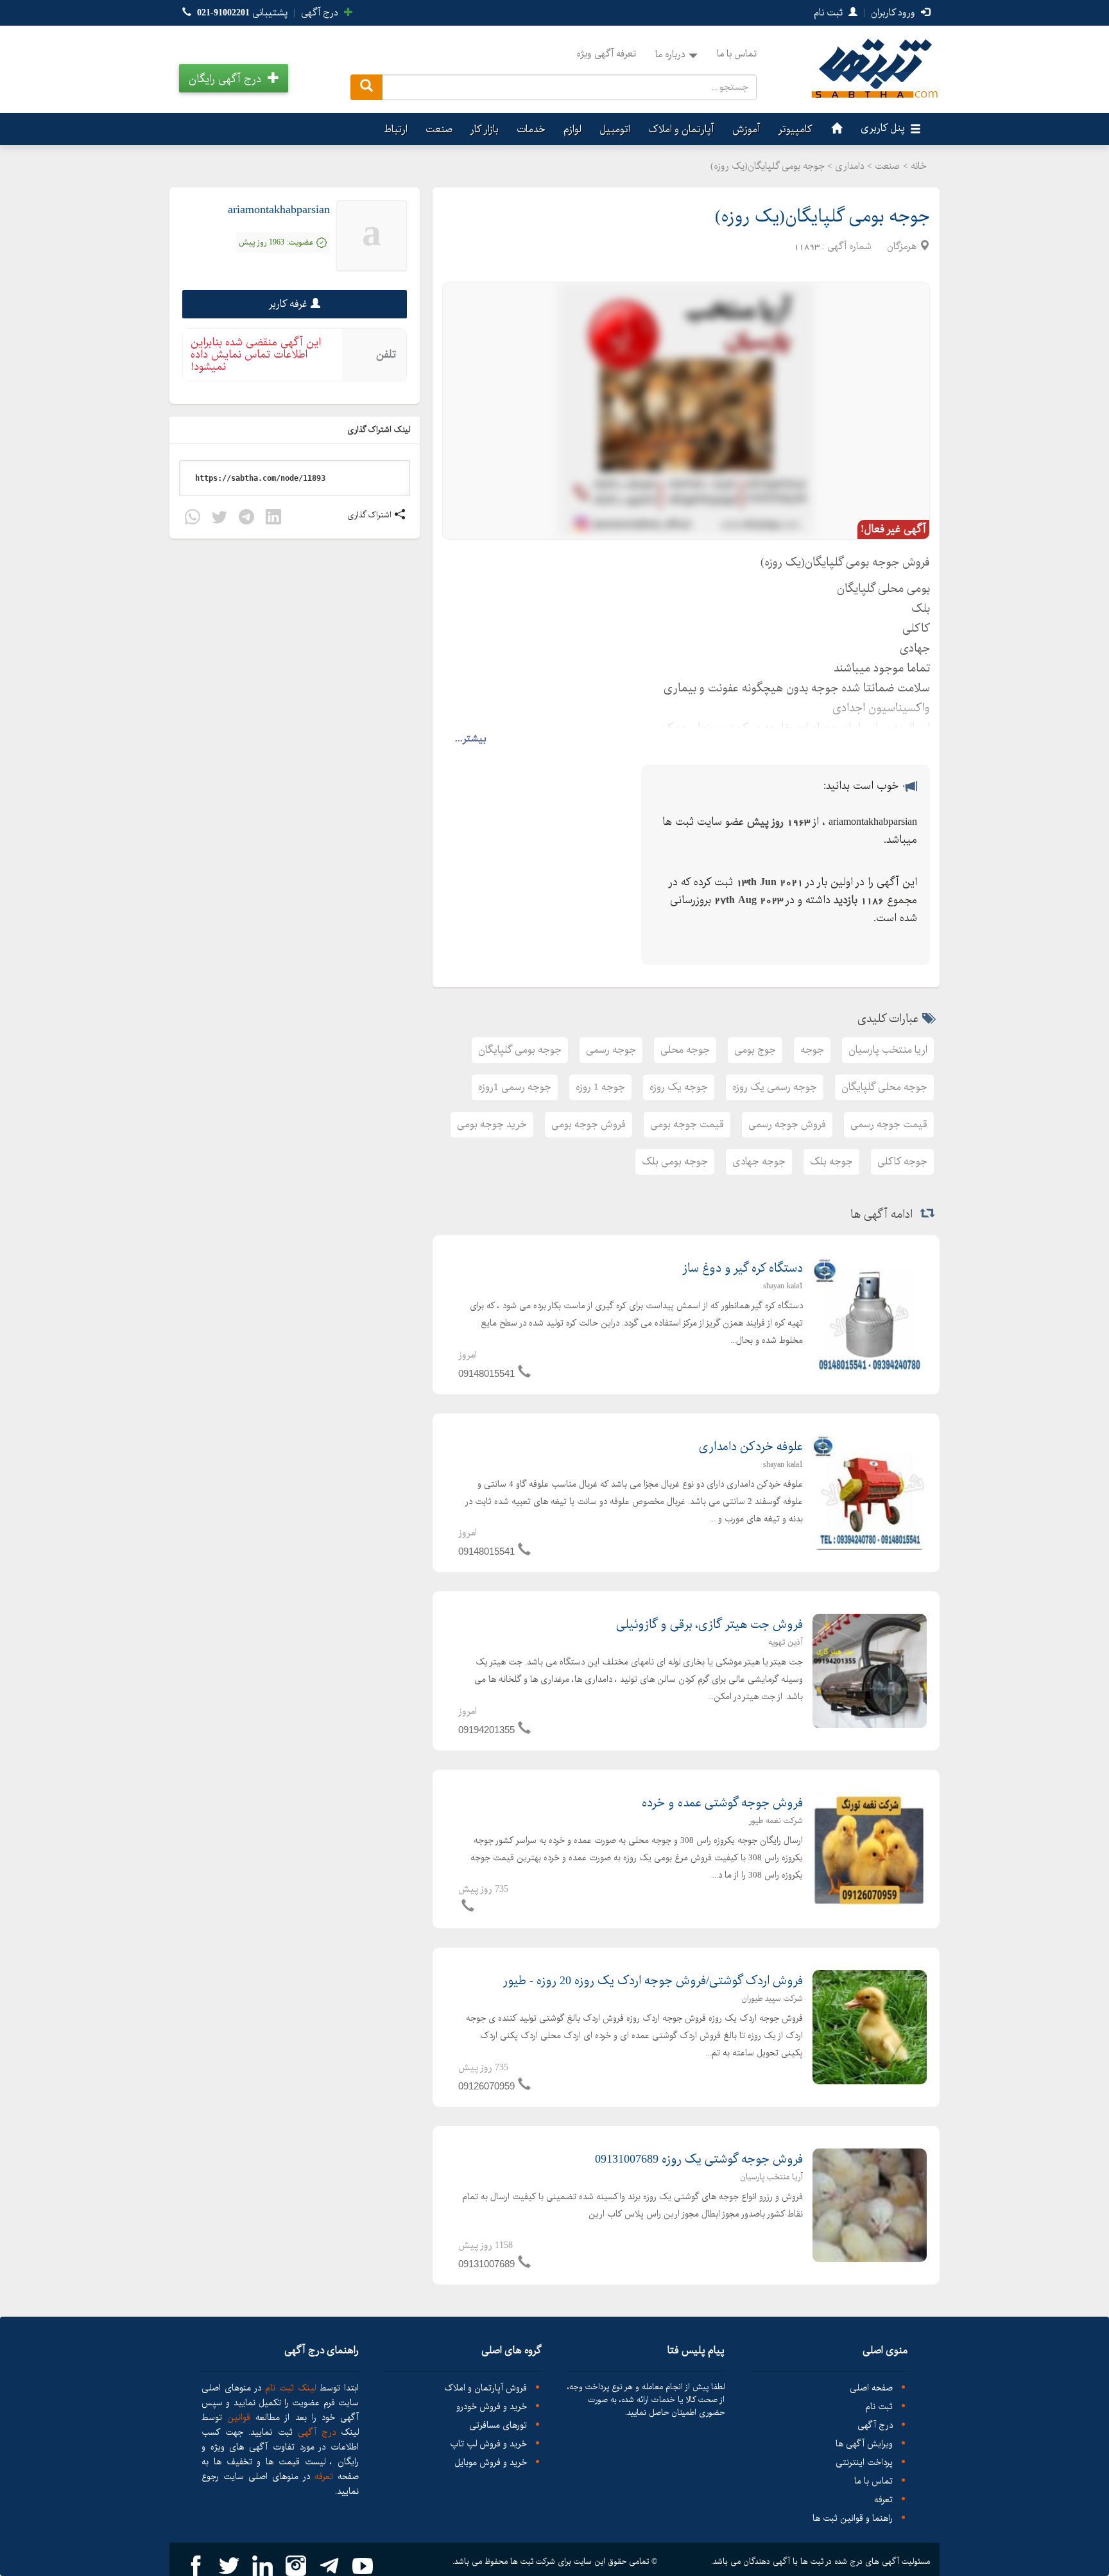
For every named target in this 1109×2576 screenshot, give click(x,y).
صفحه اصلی (871, 2388)
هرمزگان (902, 246)
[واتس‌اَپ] (193, 519)
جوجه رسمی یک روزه (775, 1087)
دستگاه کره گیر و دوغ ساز (743, 1268)
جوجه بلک (831, 1162)
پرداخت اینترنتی (864, 2463)
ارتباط (396, 129)
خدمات (531, 129)
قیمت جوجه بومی (687, 1124)
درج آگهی (321, 13)
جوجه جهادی (759, 1162)
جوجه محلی (685, 1050)
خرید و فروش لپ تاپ (488, 2444)
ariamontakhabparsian (279, 210)
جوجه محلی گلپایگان (884, 1087)
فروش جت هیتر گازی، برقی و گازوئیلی (709, 1625)
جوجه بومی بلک (675, 1162)
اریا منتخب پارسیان (888, 1050)
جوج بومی (755, 1050)
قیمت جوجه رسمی (889, 1124)
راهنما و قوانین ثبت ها (853, 2519)
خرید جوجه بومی (492, 1124)
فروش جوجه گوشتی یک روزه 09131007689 (699, 2159)
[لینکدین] (273, 519)
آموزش (746, 129)
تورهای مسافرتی (498, 2425)
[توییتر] (219, 519)
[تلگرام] (246, 519)
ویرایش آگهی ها (864, 2444)
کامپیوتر (795, 129)
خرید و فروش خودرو (492, 2407)
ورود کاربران (894, 13)
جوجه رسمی (611, 1050)
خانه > (915, 166)
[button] (234, 78)
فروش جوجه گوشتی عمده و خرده (722, 1803)
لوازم (572, 129)
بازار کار (485, 129)
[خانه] (835, 129)
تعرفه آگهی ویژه (606, 54)
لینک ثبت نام (288, 2388)
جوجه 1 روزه (600, 1087)
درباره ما (670, 55)
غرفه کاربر (288, 304)
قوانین (239, 2417)
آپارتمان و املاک (681, 129)
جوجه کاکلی (902, 1162)
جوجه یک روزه (679, 1087)
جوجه (812, 1050)
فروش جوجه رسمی (787, 1124)
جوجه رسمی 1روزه (515, 1087)
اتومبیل (615, 129)
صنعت (439, 129)
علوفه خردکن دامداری (751, 1447)
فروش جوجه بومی (589, 1124)
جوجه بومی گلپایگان (520, 1050)
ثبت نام (830, 13)
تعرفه (883, 2500)
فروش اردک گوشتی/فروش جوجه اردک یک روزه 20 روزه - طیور (653, 1981)
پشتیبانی (242, 13)
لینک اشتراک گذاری (380, 430)
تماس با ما (737, 54)
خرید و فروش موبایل (491, 2463)
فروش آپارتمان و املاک (486, 2388)
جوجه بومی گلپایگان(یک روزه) (822, 217)
